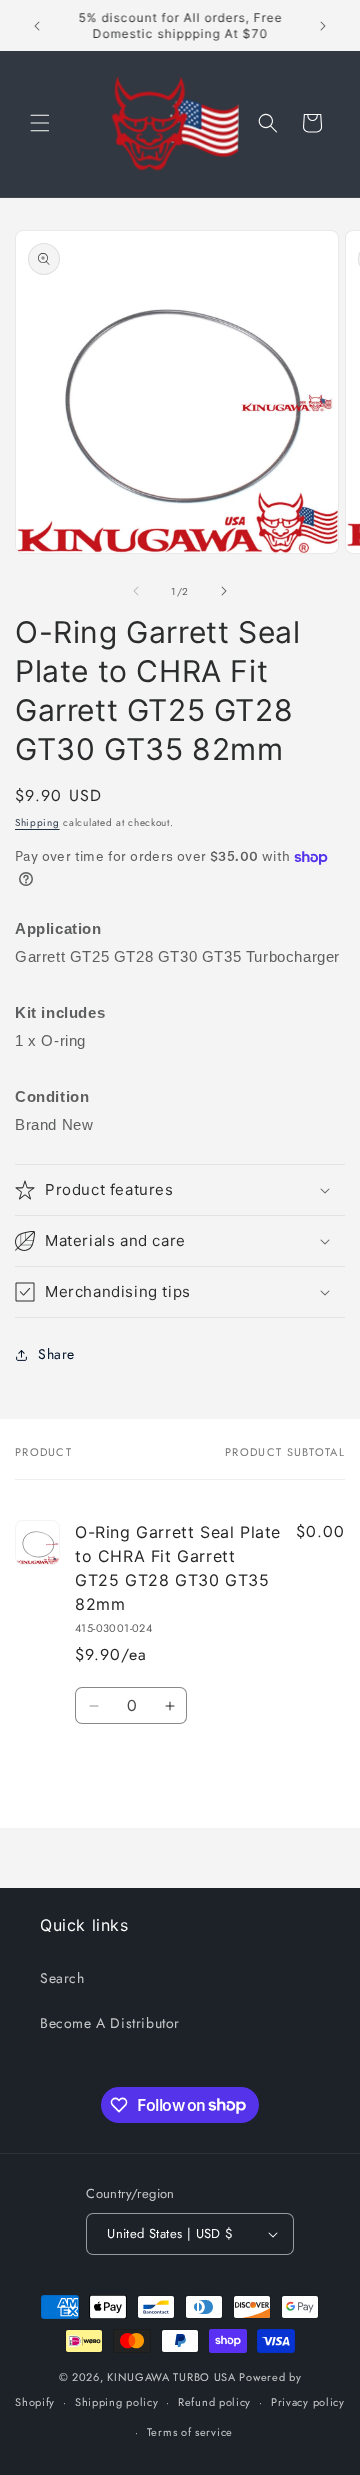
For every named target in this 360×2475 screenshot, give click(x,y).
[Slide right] (224, 591)
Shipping (37, 822)
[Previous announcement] (37, 26)
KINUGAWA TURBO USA (171, 2377)
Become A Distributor (110, 2023)
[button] (40, 123)
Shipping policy (117, 2402)
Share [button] (56, 1354)
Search (62, 1978)
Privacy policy (308, 2402)
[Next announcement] (323, 26)
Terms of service (190, 2432)
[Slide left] (136, 591)
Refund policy (214, 2402)
